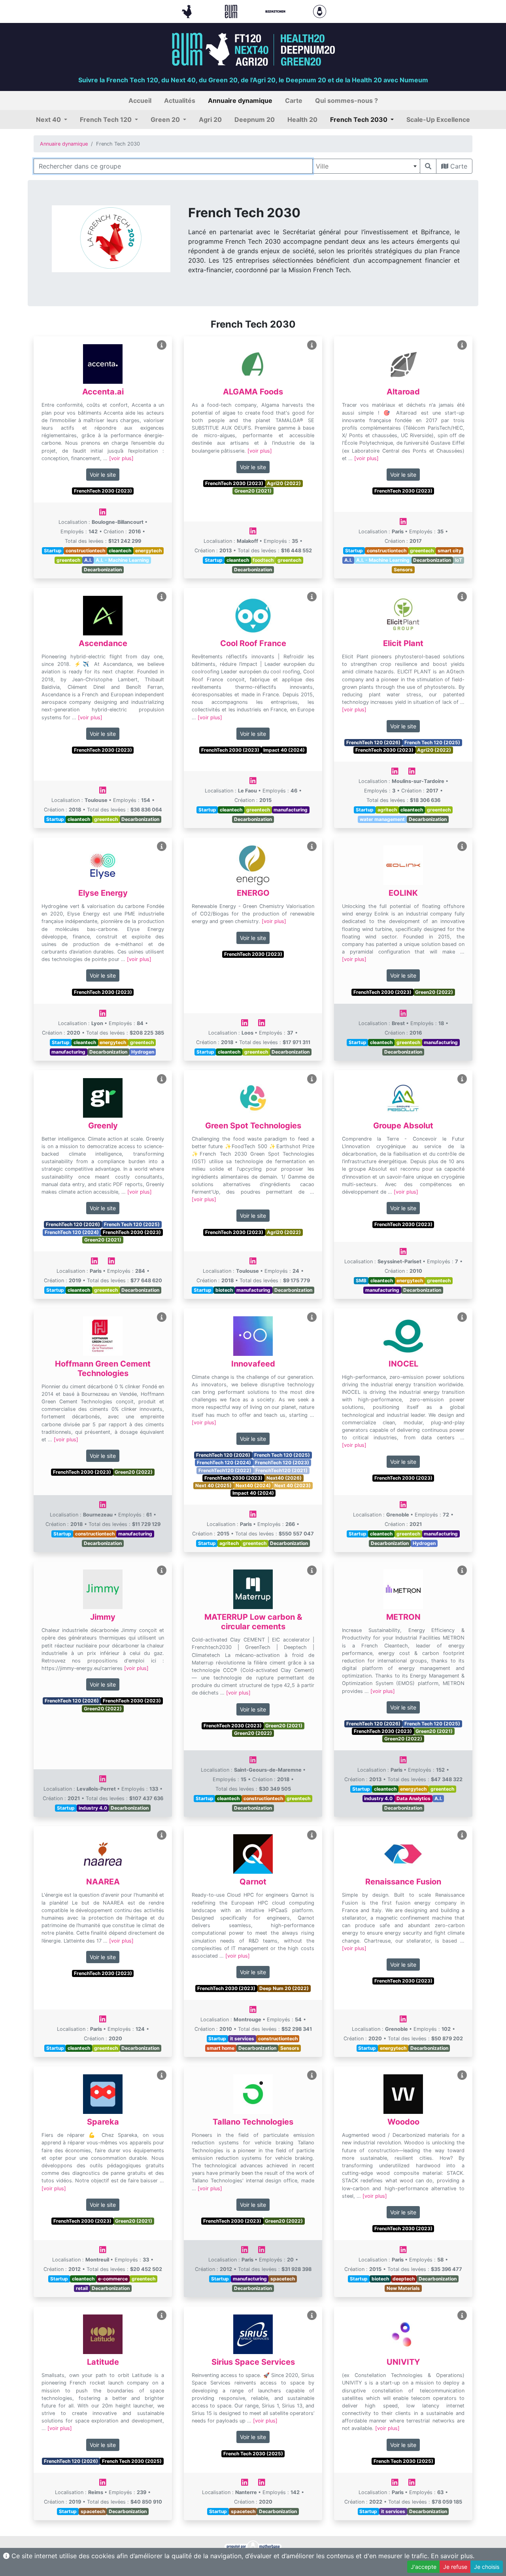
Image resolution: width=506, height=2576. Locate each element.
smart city (449, 551)
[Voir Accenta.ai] (162, 345)
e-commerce (113, 2279)
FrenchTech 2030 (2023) (103, 491)
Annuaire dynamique (64, 144)
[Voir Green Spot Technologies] (312, 1079)
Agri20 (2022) (284, 483)
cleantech (120, 551)
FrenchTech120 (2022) (225, 1470)
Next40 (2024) (253, 1485)
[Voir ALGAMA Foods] (312, 345)
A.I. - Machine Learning (122, 560)
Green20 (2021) (253, 491)
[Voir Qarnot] (312, 1835)
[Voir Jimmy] (162, 1570)
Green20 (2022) (434, 992)
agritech (387, 810)
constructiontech (85, 551)
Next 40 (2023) (293, 1485)
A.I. (88, 560)
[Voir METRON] (462, 1570)
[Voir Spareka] (162, 2075)
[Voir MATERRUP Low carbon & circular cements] (312, 1570)
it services (242, 2039)
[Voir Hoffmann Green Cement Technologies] (162, 1317)
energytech (148, 551)
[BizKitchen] (276, 11)
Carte (458, 166)
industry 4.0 (93, 1808)
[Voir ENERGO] (312, 846)
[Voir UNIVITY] (462, 2315)
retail (82, 2288)
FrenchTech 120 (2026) (373, 742)
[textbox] (366, 166)
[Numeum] (232, 11)
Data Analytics (413, 1798)
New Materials (403, 2288)
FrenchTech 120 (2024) (72, 1232)
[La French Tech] (188, 11)
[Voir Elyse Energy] (162, 846)
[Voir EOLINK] (462, 846)
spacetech (283, 2279)
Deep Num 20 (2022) (284, 1988)
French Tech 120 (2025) (432, 742)
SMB (361, 1280)
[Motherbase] (320, 11)
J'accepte (424, 2567)
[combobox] (366, 166)
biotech (224, 1290)
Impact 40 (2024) (284, 750)
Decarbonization (103, 570)
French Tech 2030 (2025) (132, 2461)
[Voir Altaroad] (462, 345)
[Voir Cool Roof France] (312, 597)
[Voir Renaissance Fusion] (462, 1835)
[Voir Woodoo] (462, 2075)
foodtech (263, 560)
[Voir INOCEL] (462, 1317)
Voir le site (103, 475)
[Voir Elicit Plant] (462, 597)
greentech (68, 560)
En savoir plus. (453, 2556)
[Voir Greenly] (162, 1079)
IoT (459, 560)
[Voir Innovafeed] (312, 1317)
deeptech (404, 2279)
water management (382, 819)
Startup (53, 551)
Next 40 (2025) (213, 1485)
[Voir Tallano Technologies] (312, 2075)
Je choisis (487, 2567)
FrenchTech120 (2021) (281, 1470)
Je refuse (455, 2567)
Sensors (403, 570)
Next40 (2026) (284, 1478)
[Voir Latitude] (162, 2315)
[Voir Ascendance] (162, 597)
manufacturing (291, 810)
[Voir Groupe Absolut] (462, 1079)
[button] (52, 119)
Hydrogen (143, 1052)
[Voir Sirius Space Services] (312, 2315)
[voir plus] (121, 458)
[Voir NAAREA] (162, 1835)
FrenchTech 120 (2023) (282, 1462)
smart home (221, 2048)
